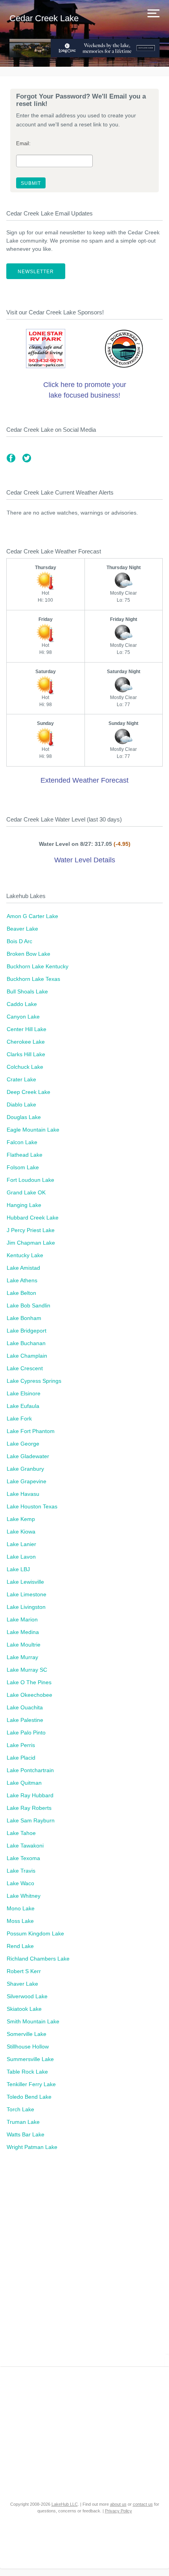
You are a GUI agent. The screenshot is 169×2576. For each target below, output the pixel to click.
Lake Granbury (25, 1469)
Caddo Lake (22, 1004)
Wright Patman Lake (32, 2147)
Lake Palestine (25, 1720)
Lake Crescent (25, 1368)
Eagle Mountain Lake (33, 1130)
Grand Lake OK (26, 1192)
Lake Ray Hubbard (30, 1795)
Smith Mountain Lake (33, 2021)
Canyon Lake (23, 1017)
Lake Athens (22, 1280)
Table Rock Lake (27, 2072)
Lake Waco (20, 1883)
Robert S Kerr (24, 1971)
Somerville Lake (27, 2034)
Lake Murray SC (27, 1670)
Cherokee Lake (26, 1042)
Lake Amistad (23, 1268)
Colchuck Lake (25, 1067)
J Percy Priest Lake (31, 1230)
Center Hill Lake (27, 1029)
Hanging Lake (24, 1205)
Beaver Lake (22, 929)
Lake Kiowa (21, 1532)
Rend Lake (20, 1946)
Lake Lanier (21, 1544)
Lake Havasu (23, 1494)
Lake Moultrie (24, 1645)
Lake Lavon (21, 1557)
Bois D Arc (19, 941)
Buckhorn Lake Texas (33, 979)
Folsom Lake (23, 1167)
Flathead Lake (25, 1155)
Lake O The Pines (29, 1682)
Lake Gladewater (28, 1456)
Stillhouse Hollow (28, 2047)
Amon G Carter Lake (32, 916)
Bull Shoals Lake (27, 991)
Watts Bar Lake (26, 2134)
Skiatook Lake (24, 2009)
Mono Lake (21, 1908)
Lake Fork (19, 1419)
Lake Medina (23, 1632)
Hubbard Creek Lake (33, 1218)
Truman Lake (23, 2122)
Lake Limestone (27, 1594)
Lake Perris (21, 1745)
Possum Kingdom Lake (35, 1933)
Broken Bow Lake (28, 954)
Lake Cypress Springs (34, 1381)
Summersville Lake (30, 2059)
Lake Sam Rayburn (31, 1820)
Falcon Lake (22, 1142)
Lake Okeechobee (29, 1695)
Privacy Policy (118, 2511)
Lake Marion (22, 1619)
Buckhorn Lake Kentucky (38, 966)
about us (118, 2504)
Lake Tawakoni (25, 1846)
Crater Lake (21, 1079)
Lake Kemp (21, 1519)
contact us (143, 2504)
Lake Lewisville (25, 1582)
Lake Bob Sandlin (28, 1305)
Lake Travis (21, 1871)
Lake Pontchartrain (30, 1770)
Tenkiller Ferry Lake (31, 2084)
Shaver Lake (22, 1984)
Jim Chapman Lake (31, 1243)
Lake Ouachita (25, 1707)
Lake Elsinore (24, 1393)
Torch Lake (20, 2109)
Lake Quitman (24, 1783)
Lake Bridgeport (27, 1331)
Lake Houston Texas (32, 1506)
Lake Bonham (24, 1318)
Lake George (23, 1444)
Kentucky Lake (25, 1255)
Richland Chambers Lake (38, 1959)
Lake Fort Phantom (31, 1431)
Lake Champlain (27, 1356)
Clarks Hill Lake (26, 1054)
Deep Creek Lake (28, 1092)
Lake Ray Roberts (29, 1808)
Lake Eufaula (23, 1406)
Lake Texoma (23, 1858)
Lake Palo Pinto (26, 1733)
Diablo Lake (21, 1105)
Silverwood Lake (27, 1996)
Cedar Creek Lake (44, 18)
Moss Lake (20, 1921)
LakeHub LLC (65, 2504)
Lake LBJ (18, 1569)
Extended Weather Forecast (84, 780)
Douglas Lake (24, 1117)
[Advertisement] (84, 2263)
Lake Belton (21, 1293)
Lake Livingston (26, 1607)
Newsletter (36, 272)
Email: (23, 144)
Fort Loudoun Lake (30, 1180)
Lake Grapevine (27, 1481)
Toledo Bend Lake (29, 2097)
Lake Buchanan (26, 1343)
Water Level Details (85, 860)
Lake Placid (21, 1758)
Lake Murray (22, 1657)
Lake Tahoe (21, 1833)
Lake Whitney (24, 1896)
